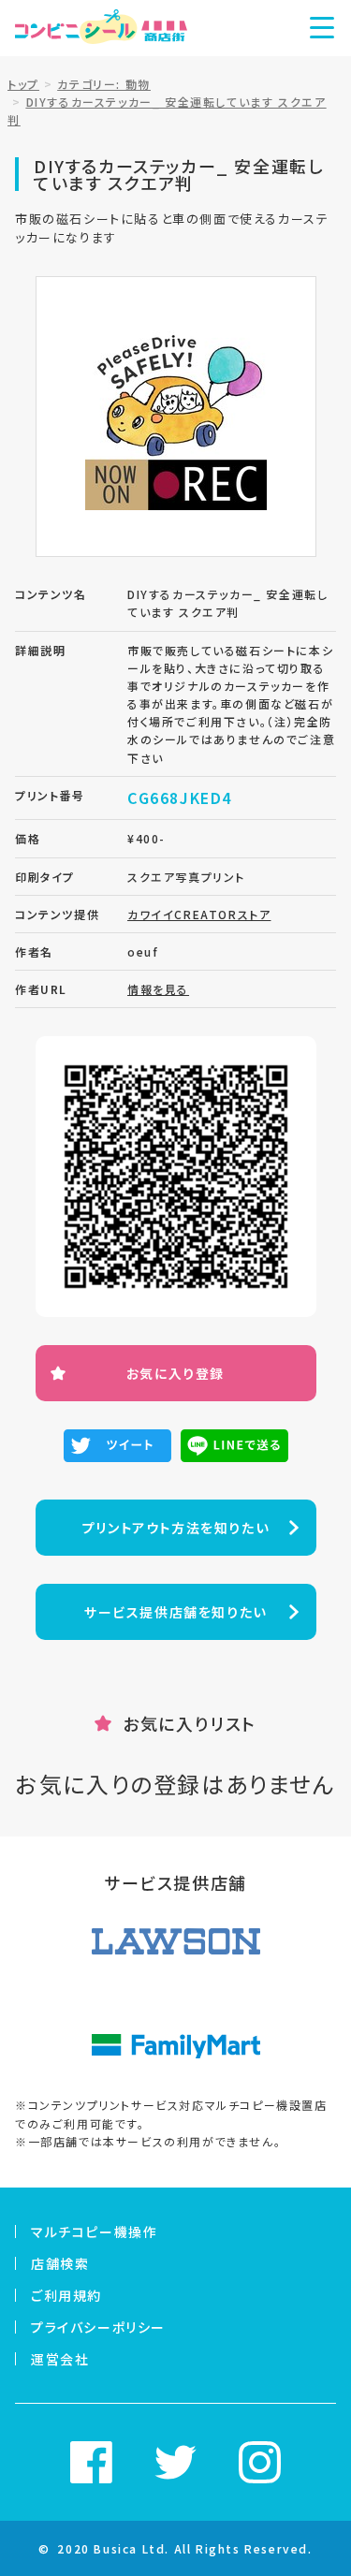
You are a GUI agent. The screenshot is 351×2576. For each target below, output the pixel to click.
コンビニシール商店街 (101, 28)
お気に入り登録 (175, 1373)
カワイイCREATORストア (199, 914)
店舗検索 (60, 2263)
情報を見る (158, 989)
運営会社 (60, 2359)
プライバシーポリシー (98, 2327)
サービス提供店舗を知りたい (175, 1612)
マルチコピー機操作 (94, 2232)
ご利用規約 (66, 2295)
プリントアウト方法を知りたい (175, 1528)
